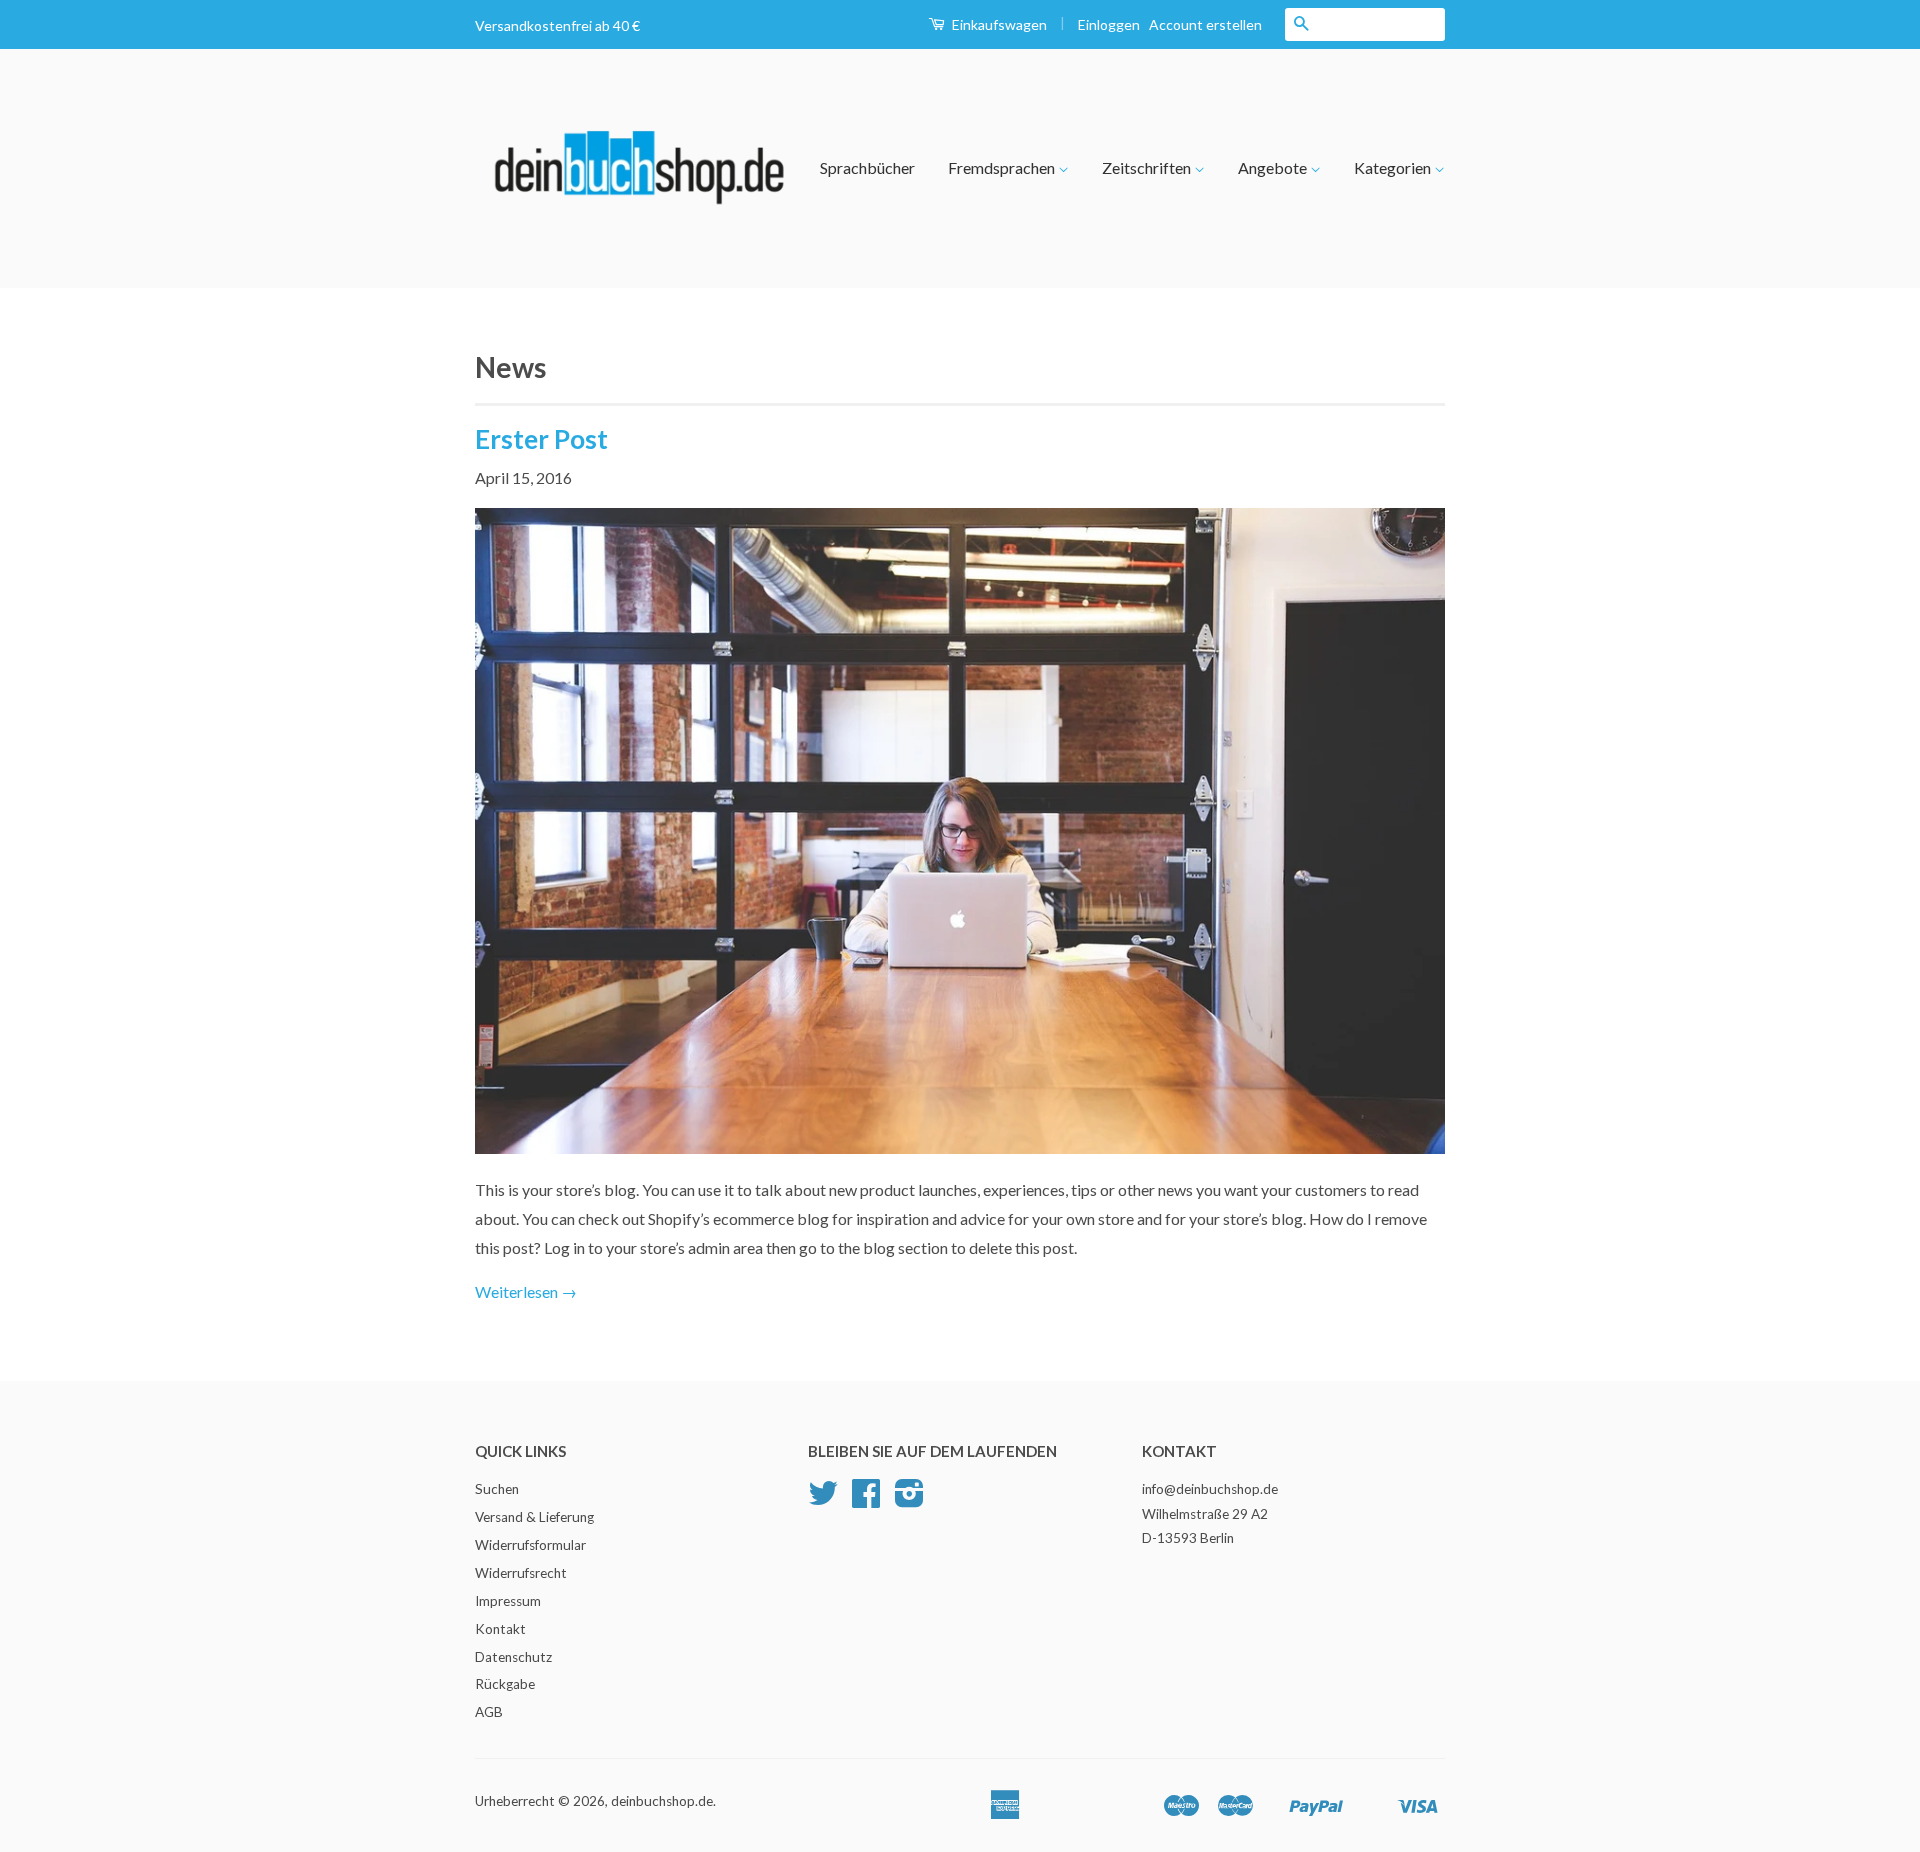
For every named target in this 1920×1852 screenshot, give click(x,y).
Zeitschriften (1148, 167)
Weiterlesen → (526, 1291)
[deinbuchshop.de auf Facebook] (866, 1500)
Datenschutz (513, 1657)
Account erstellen (1205, 24)
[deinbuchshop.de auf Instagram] (909, 1500)
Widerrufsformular (530, 1545)
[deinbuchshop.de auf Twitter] (823, 1500)
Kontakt (500, 1629)
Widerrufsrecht (521, 1573)
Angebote (1274, 167)
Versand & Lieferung (534, 1517)
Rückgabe (505, 1684)
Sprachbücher (867, 167)
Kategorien (1394, 167)
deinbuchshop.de (662, 1801)
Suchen (497, 1489)
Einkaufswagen (998, 24)
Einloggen (1109, 24)
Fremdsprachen (1003, 167)
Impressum (508, 1601)
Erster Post (541, 439)
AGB (489, 1712)
